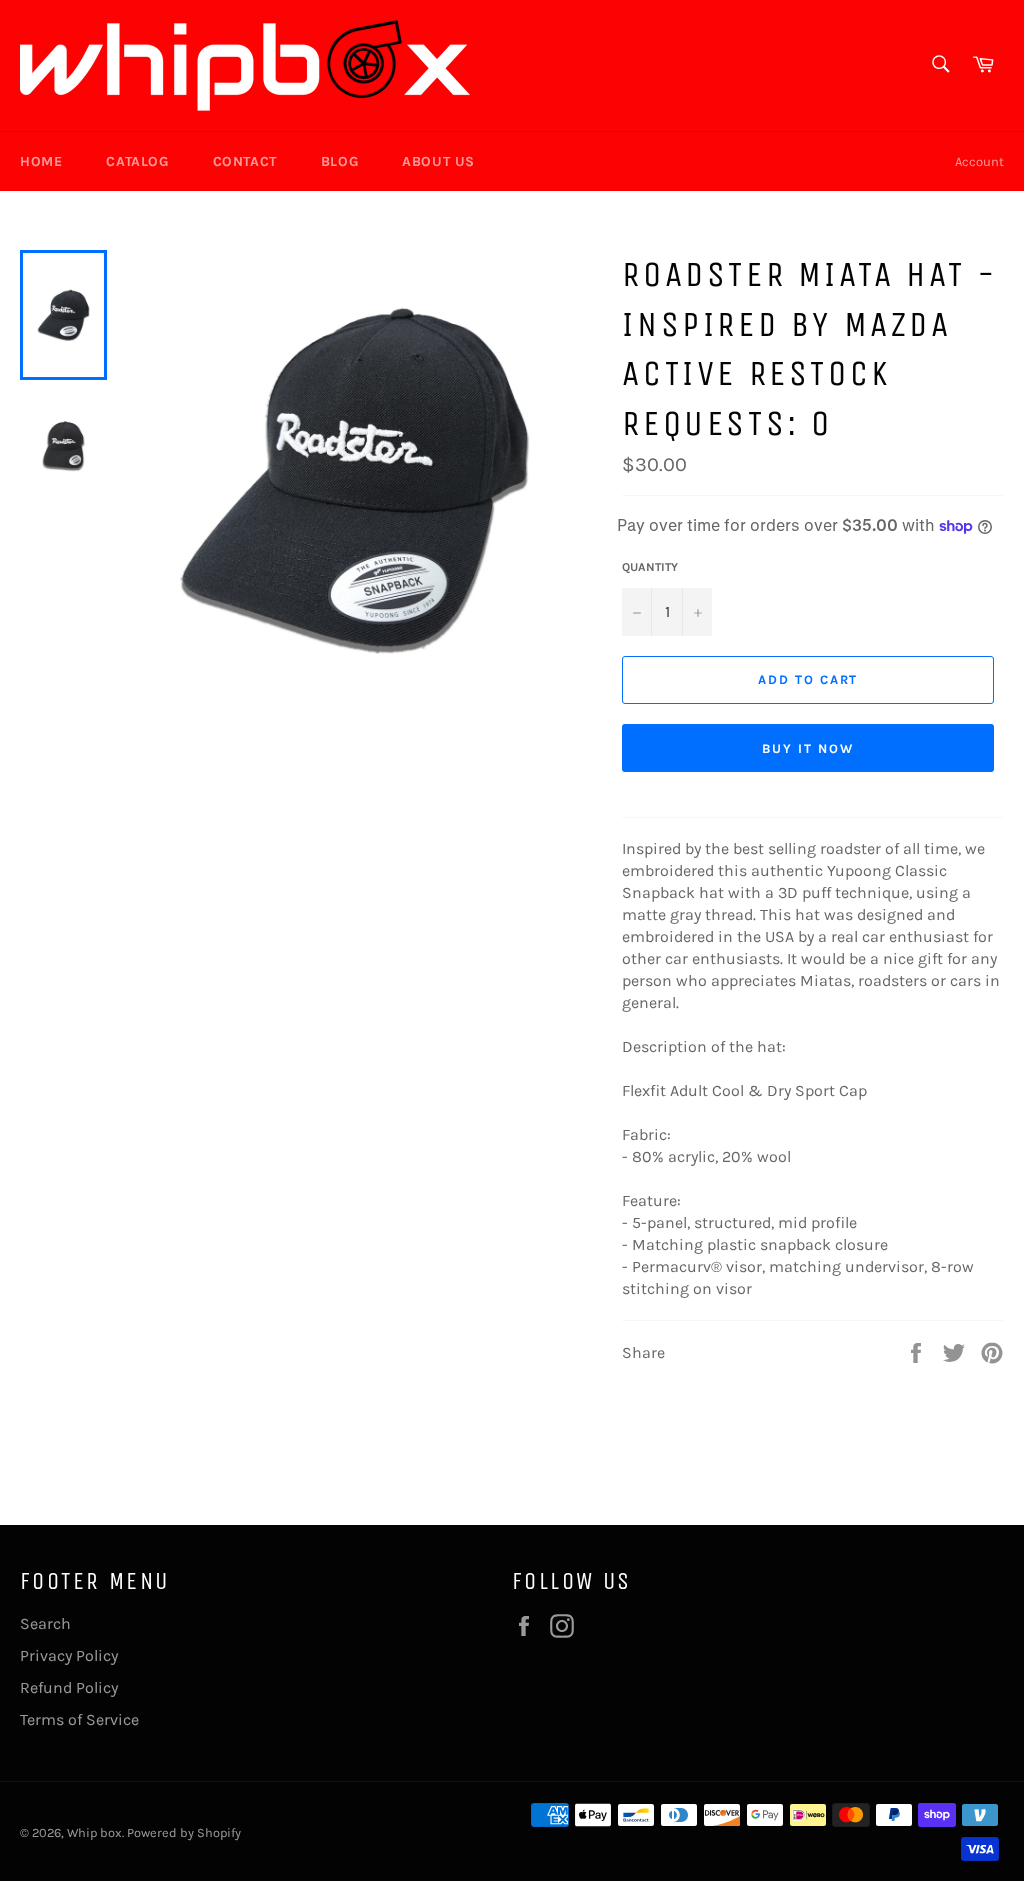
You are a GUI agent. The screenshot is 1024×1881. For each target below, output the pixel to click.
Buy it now (808, 748)
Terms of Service (79, 1719)
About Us (438, 161)
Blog (339, 161)
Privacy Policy (69, 1655)
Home (41, 161)
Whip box (94, 1832)
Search (45, 1623)
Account (979, 161)
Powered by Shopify (184, 1832)
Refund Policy (69, 1687)
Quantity (650, 567)
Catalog (137, 161)
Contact (245, 161)
